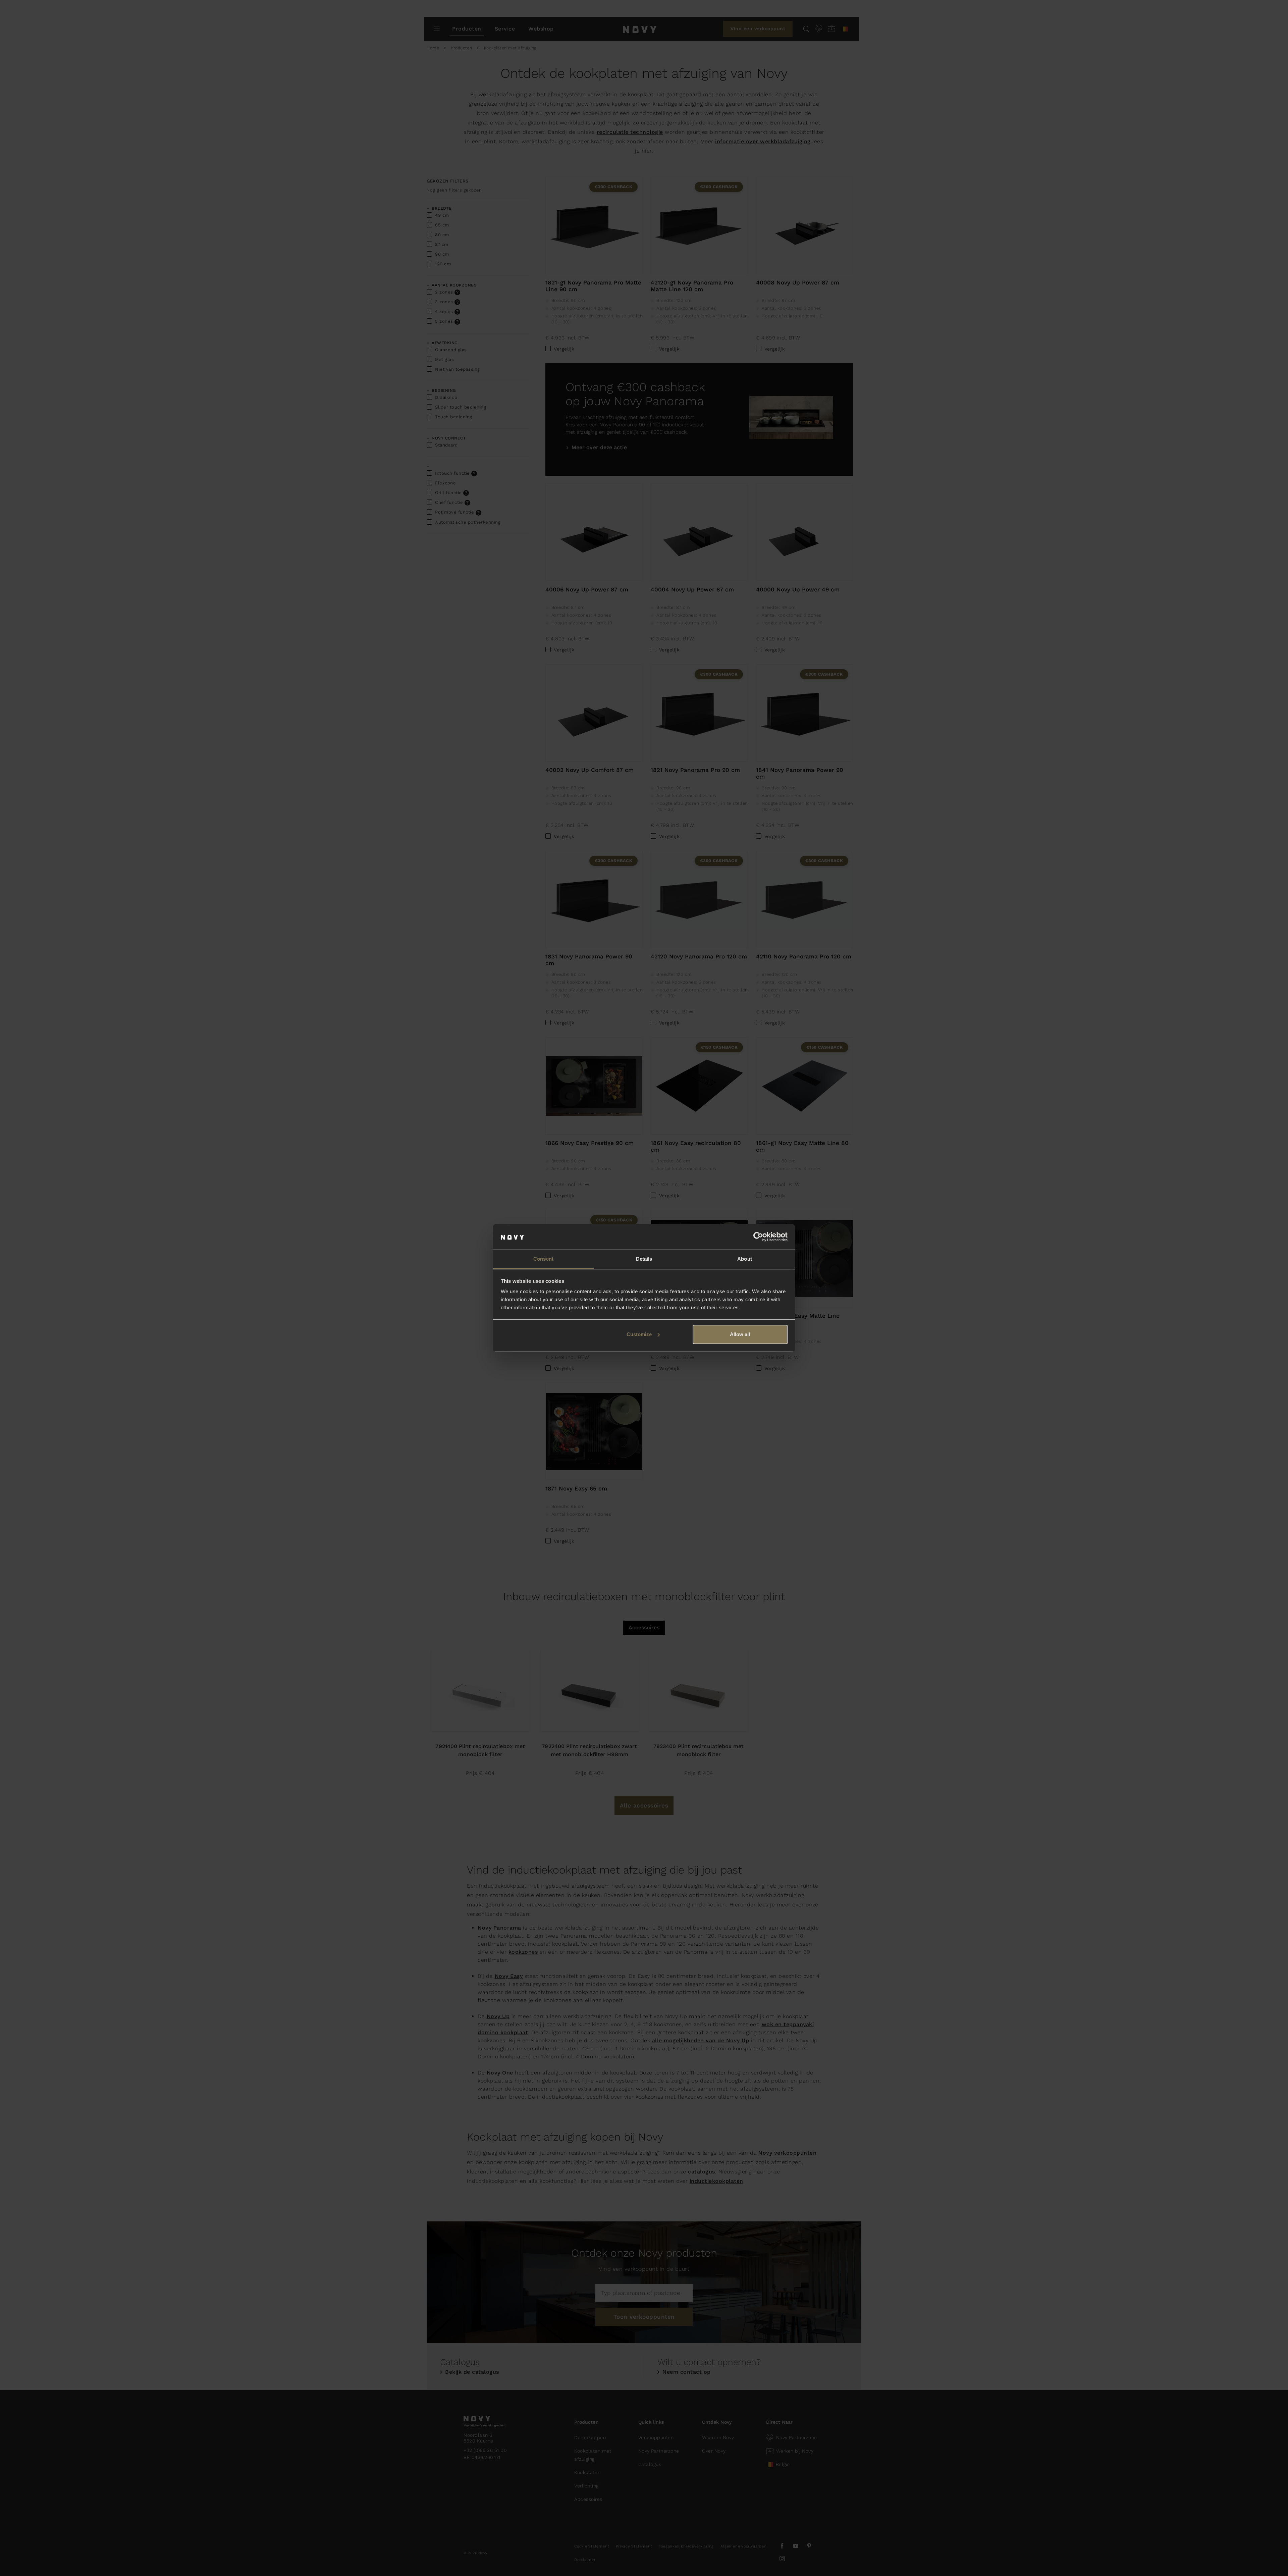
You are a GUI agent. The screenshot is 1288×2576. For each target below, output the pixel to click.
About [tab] (745, 1259)
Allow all (740, 1334)
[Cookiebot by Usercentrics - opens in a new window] (758, 1237)
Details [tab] (644, 1259)
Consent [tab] (543, 1259)
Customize (639, 1334)
